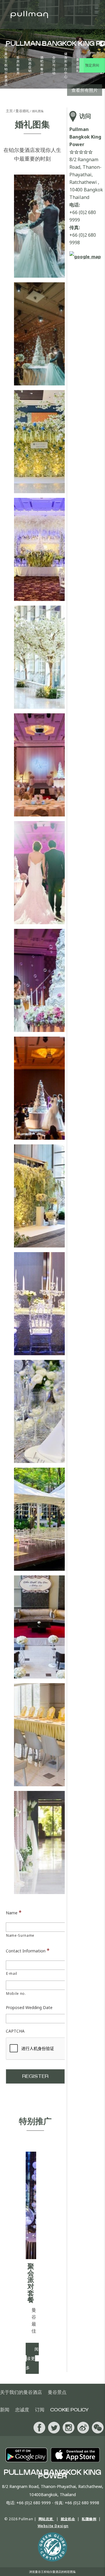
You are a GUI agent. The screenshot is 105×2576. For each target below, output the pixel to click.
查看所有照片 (85, 90)
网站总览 (46, 2519)
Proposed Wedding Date (29, 2008)
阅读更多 (32, 2358)
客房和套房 (18, 65)
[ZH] (100, 44)
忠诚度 (22, 2410)
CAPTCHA (15, 2031)
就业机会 (68, 2519)
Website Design (53, 2526)
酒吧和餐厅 (42, 65)
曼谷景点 (57, 2392)
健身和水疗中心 (66, 65)
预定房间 (92, 65)
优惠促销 (30, 65)
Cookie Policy (69, 2410)
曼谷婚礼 (78, 65)
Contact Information (28, 1950)
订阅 (40, 2410)
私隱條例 (89, 2519)
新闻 (5, 2410)
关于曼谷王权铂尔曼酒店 (6, 65)
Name (14, 1912)
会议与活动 (54, 65)
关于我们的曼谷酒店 (21, 2392)
